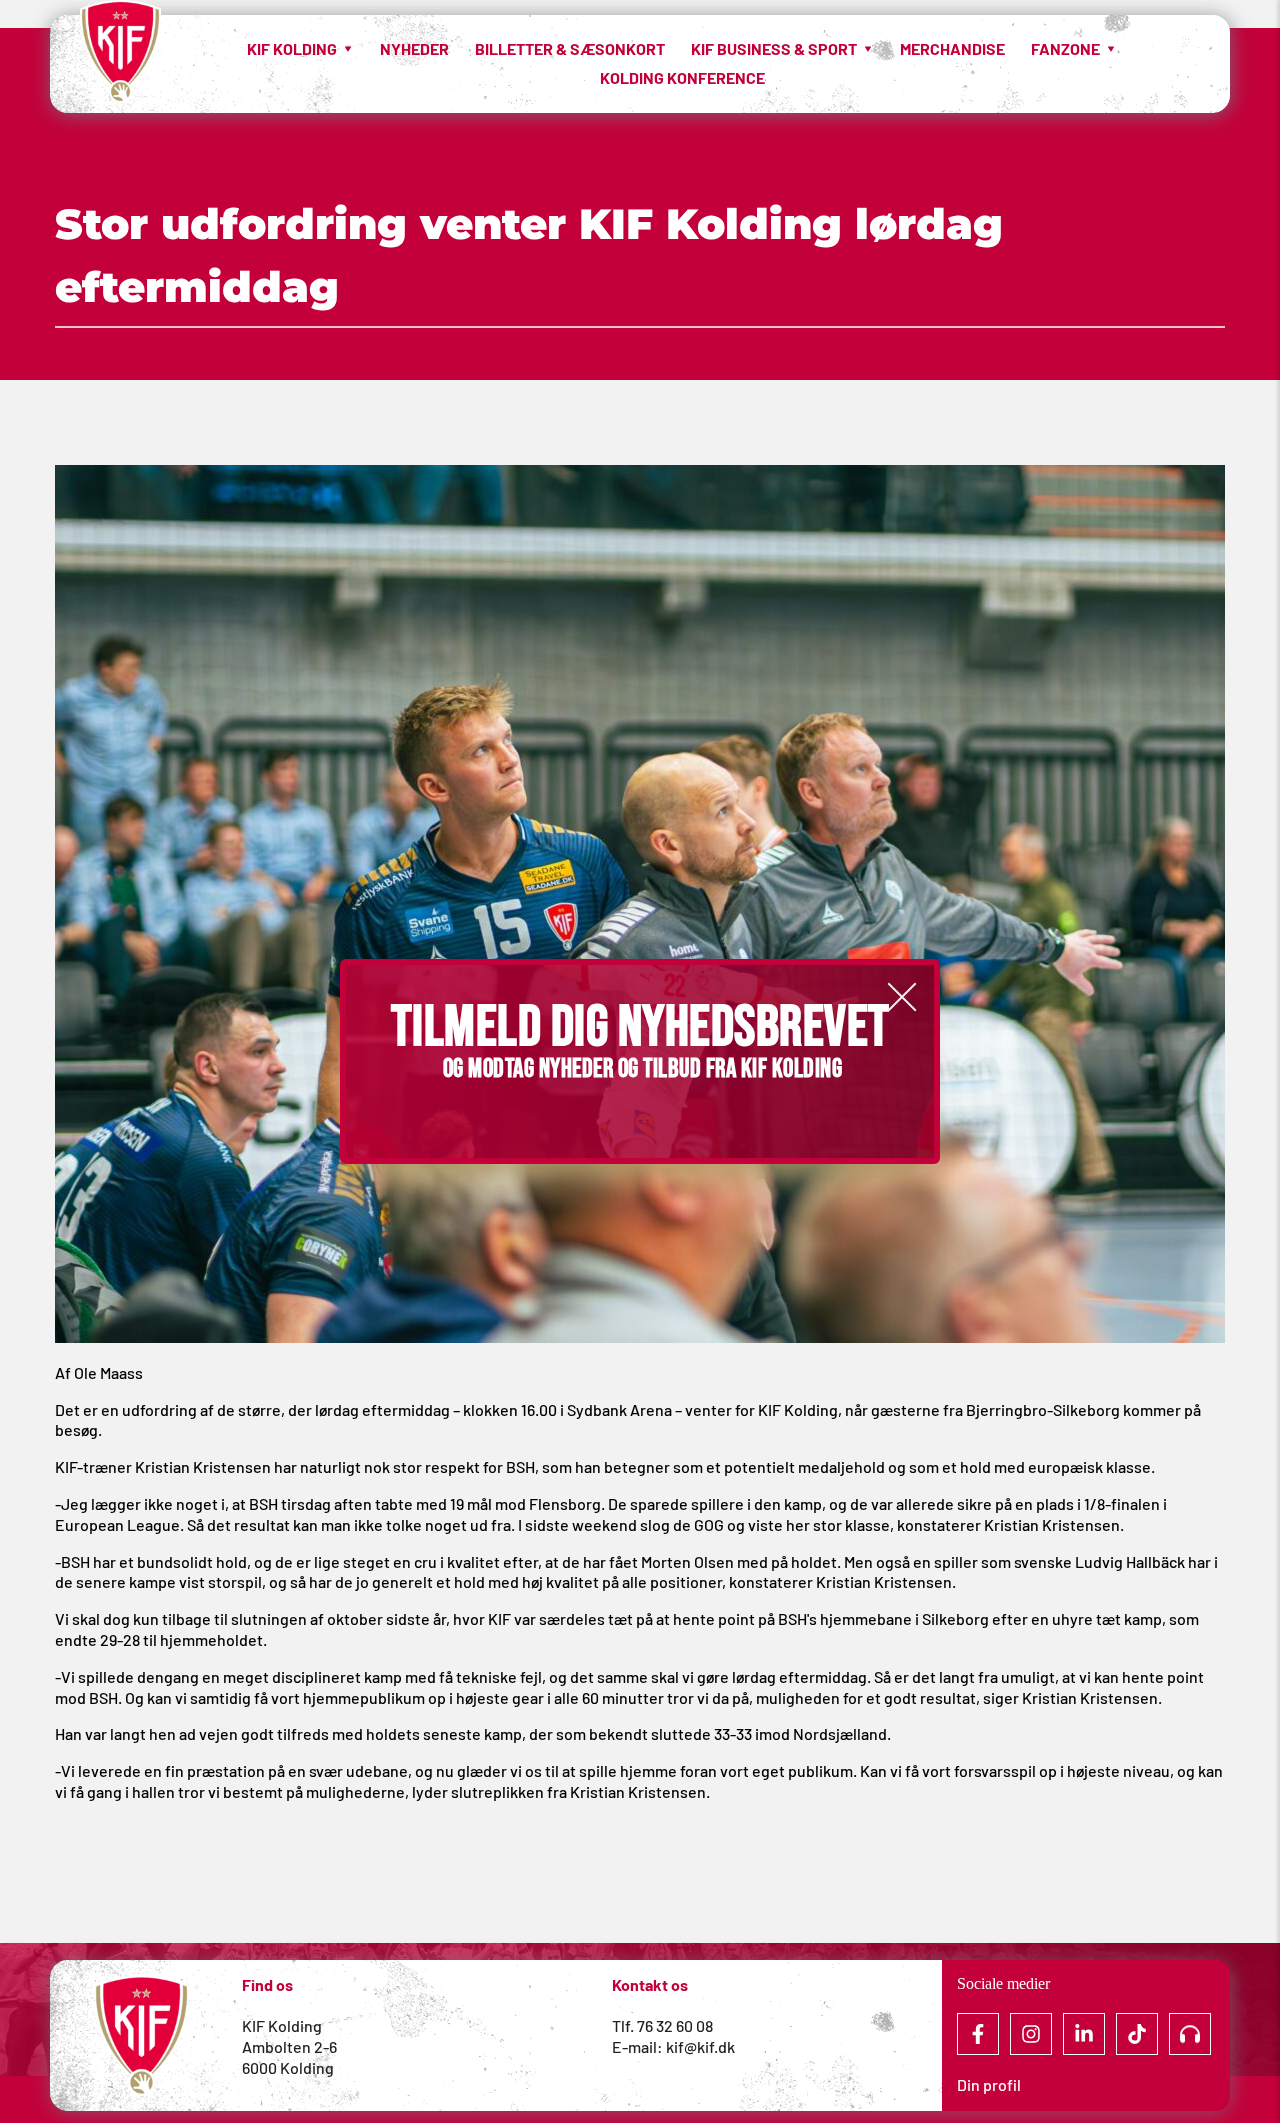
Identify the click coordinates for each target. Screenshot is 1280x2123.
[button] (902, 997)
